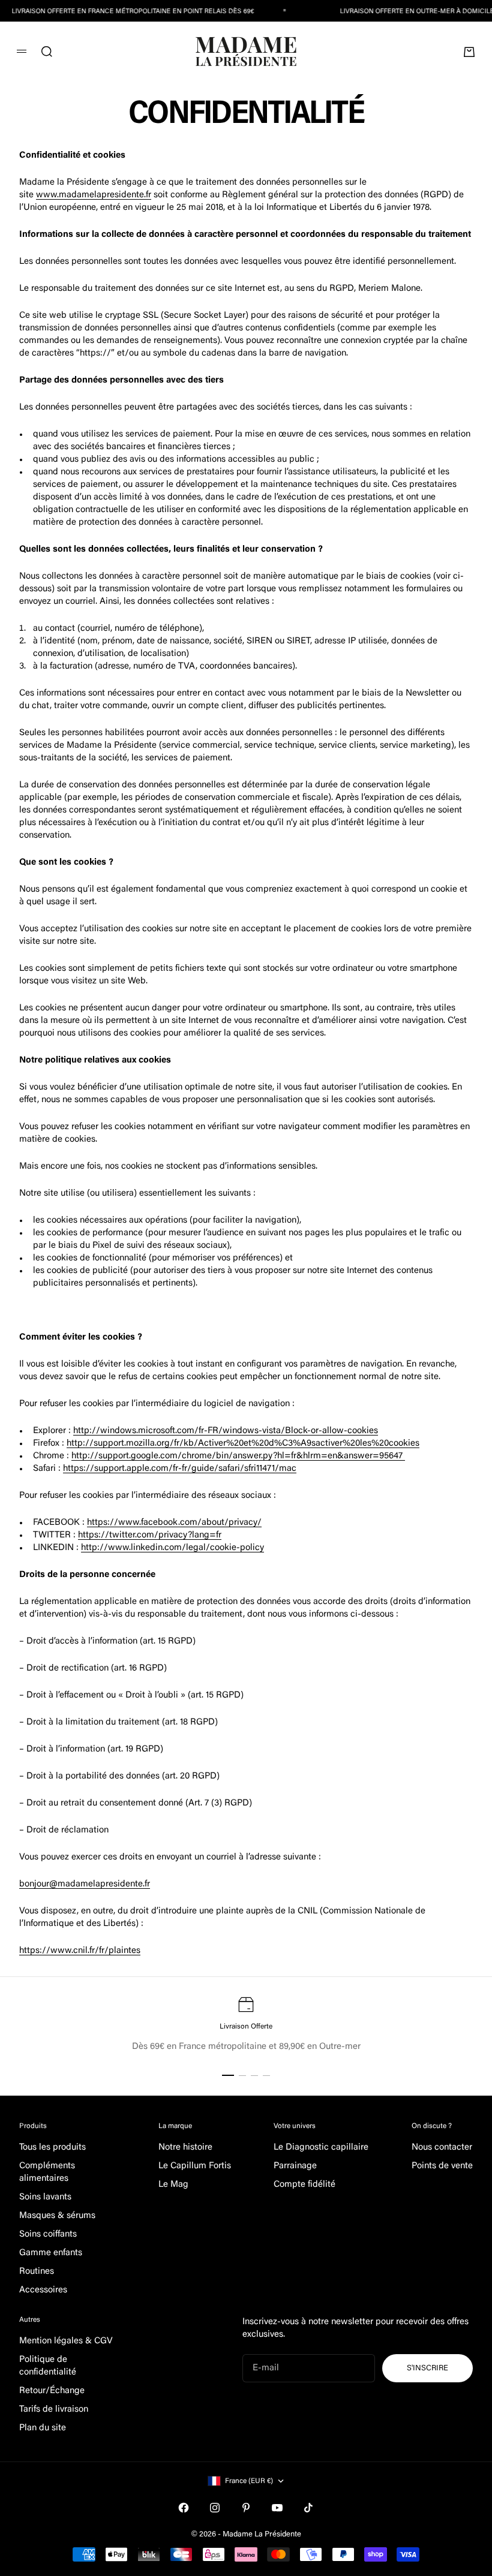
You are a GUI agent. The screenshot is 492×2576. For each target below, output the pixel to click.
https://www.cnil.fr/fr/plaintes (80, 1951)
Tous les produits (52, 2148)
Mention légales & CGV (66, 2341)
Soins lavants (45, 2197)
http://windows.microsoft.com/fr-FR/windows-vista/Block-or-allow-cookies (226, 1431)
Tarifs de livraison (54, 2410)
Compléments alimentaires (47, 2172)
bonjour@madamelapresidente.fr (85, 1884)
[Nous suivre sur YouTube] (277, 2508)
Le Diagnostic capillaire (321, 2148)
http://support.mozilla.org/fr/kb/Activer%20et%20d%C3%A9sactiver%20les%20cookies (243, 1444)
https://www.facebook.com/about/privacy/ (174, 1523)
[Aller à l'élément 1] (228, 2075)
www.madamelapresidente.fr (94, 195)
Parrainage (295, 2166)
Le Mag (173, 2185)
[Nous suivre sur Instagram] (215, 2508)
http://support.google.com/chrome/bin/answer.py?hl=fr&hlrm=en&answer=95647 (238, 1456)
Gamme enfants (51, 2253)
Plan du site (43, 2428)
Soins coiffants (48, 2235)
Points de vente (442, 2166)
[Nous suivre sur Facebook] (184, 2508)
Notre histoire (185, 2148)
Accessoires (43, 2290)
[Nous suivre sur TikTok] (308, 2508)
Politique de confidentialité (48, 2366)
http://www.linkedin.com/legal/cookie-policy (172, 1548)
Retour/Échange (52, 2391)
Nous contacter (442, 2148)
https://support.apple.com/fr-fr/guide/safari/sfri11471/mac (180, 1469)
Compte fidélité (304, 2185)
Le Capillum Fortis (195, 2166)
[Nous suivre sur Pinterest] (246, 2508)
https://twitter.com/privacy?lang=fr (150, 1535)
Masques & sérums (57, 2216)
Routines (37, 2272)
